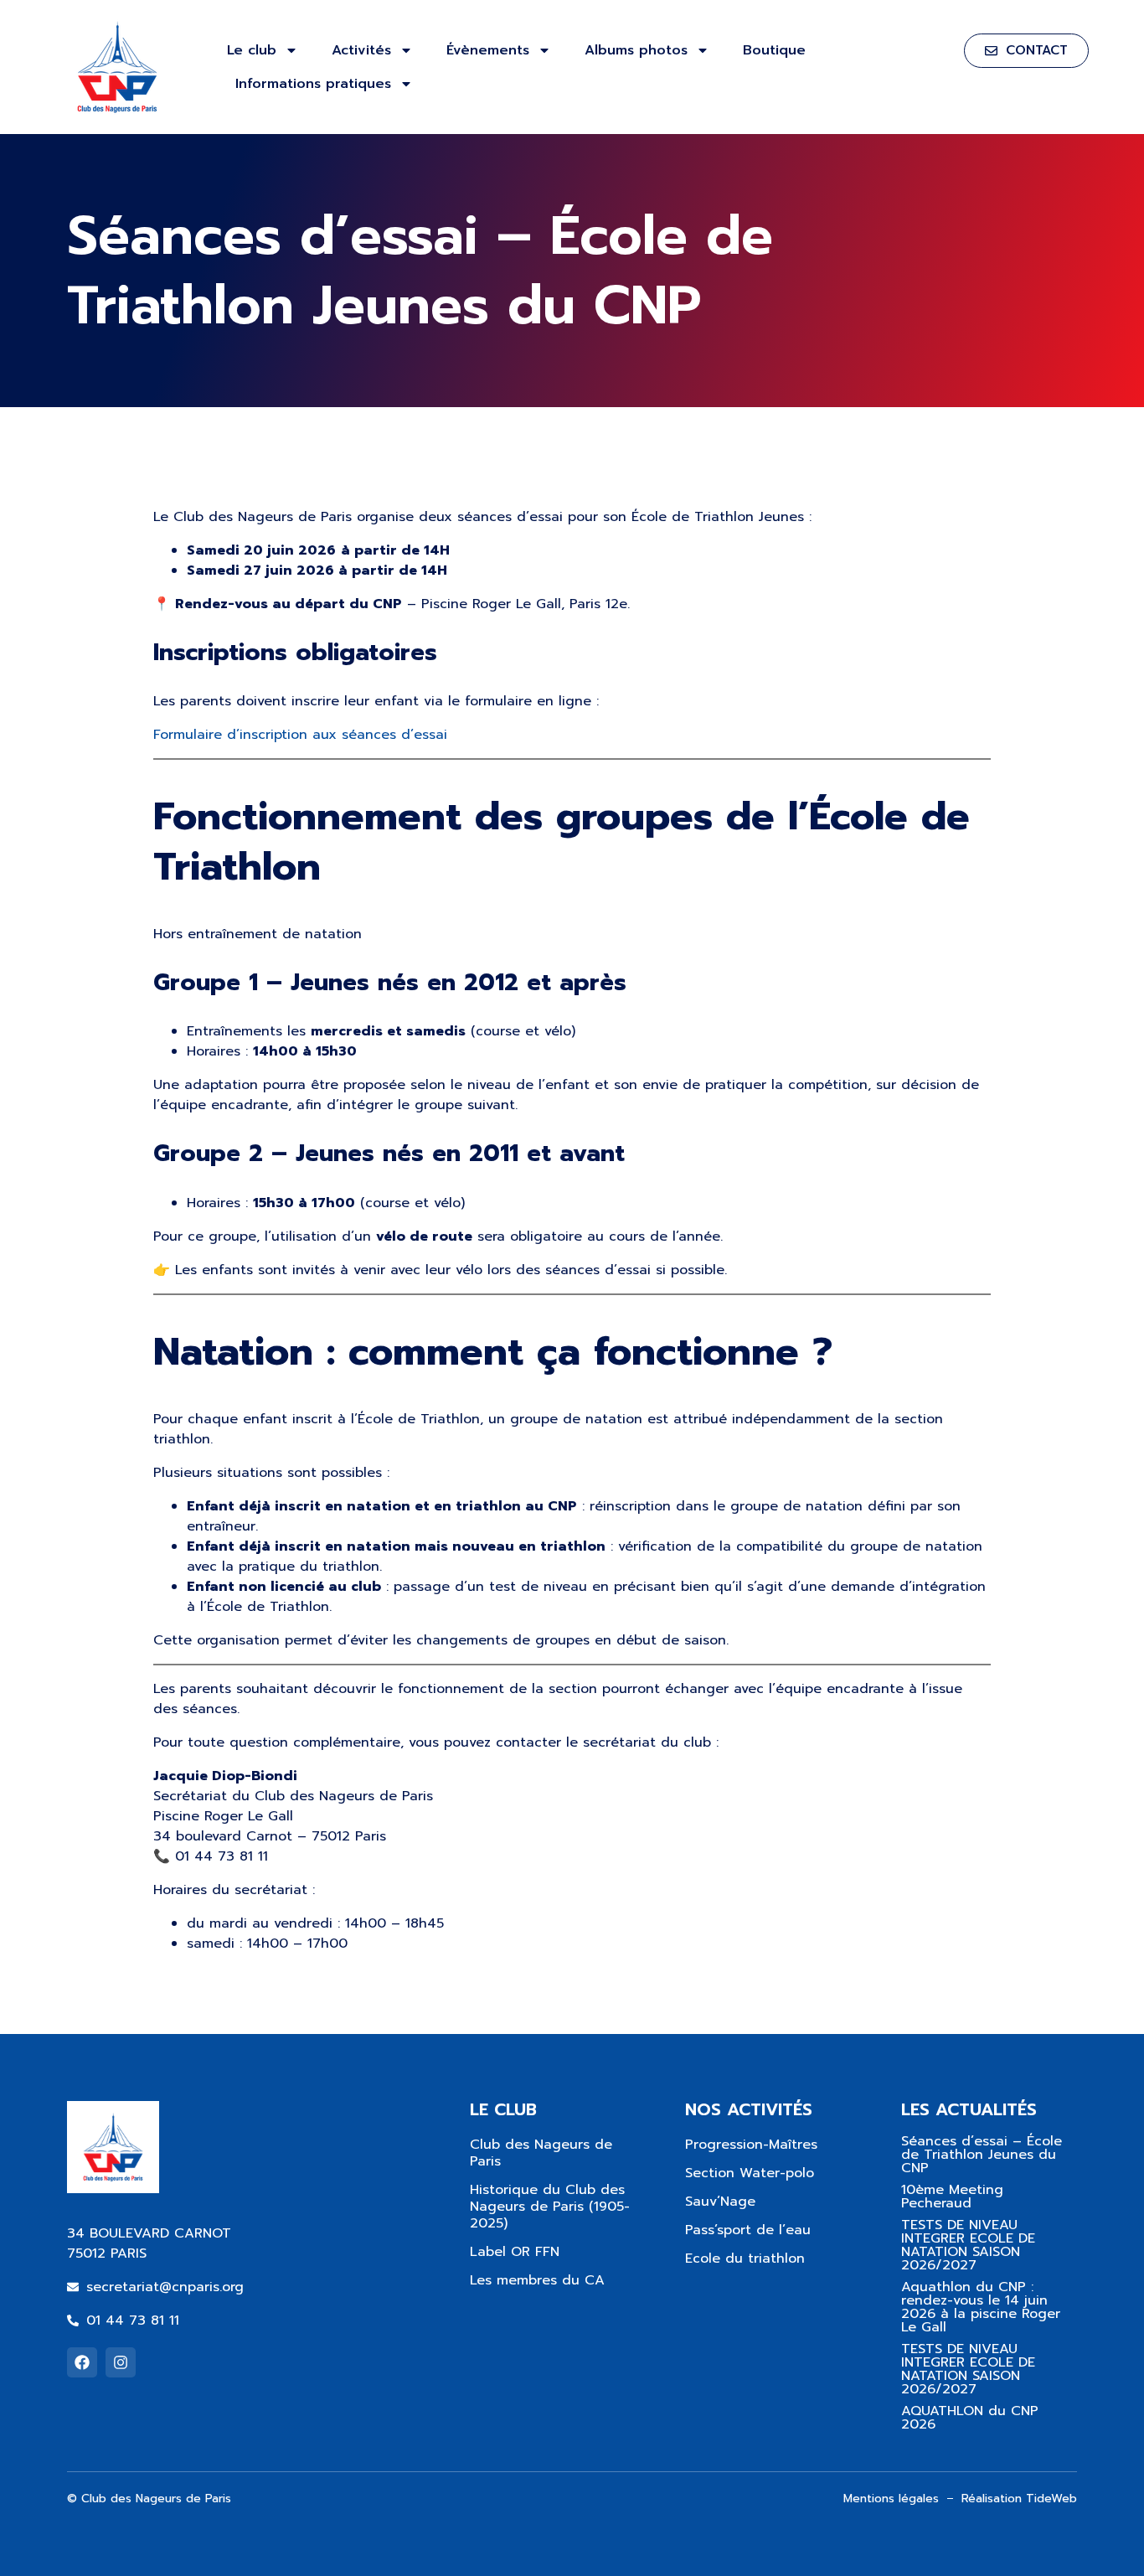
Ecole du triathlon (745, 2259)
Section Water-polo (750, 2173)
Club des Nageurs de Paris (541, 2153)
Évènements (488, 50)
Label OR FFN (515, 2252)
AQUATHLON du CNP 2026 (970, 2418)
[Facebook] (82, 2362)
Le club (252, 50)
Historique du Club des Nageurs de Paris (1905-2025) (550, 2207)
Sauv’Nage (720, 2202)
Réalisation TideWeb (1019, 2499)
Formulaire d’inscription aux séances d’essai (300, 735)
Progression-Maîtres (751, 2145)
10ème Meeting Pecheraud (952, 2197)
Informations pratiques (313, 84)
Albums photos (636, 50)
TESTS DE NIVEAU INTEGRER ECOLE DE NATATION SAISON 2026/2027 (968, 2245)
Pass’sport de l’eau (748, 2230)
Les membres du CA (537, 2280)
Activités (361, 50)
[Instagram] (121, 2362)
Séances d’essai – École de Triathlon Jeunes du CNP (982, 2155)
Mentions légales (891, 2499)
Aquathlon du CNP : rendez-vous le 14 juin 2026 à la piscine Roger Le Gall (981, 2307)
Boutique (774, 50)
